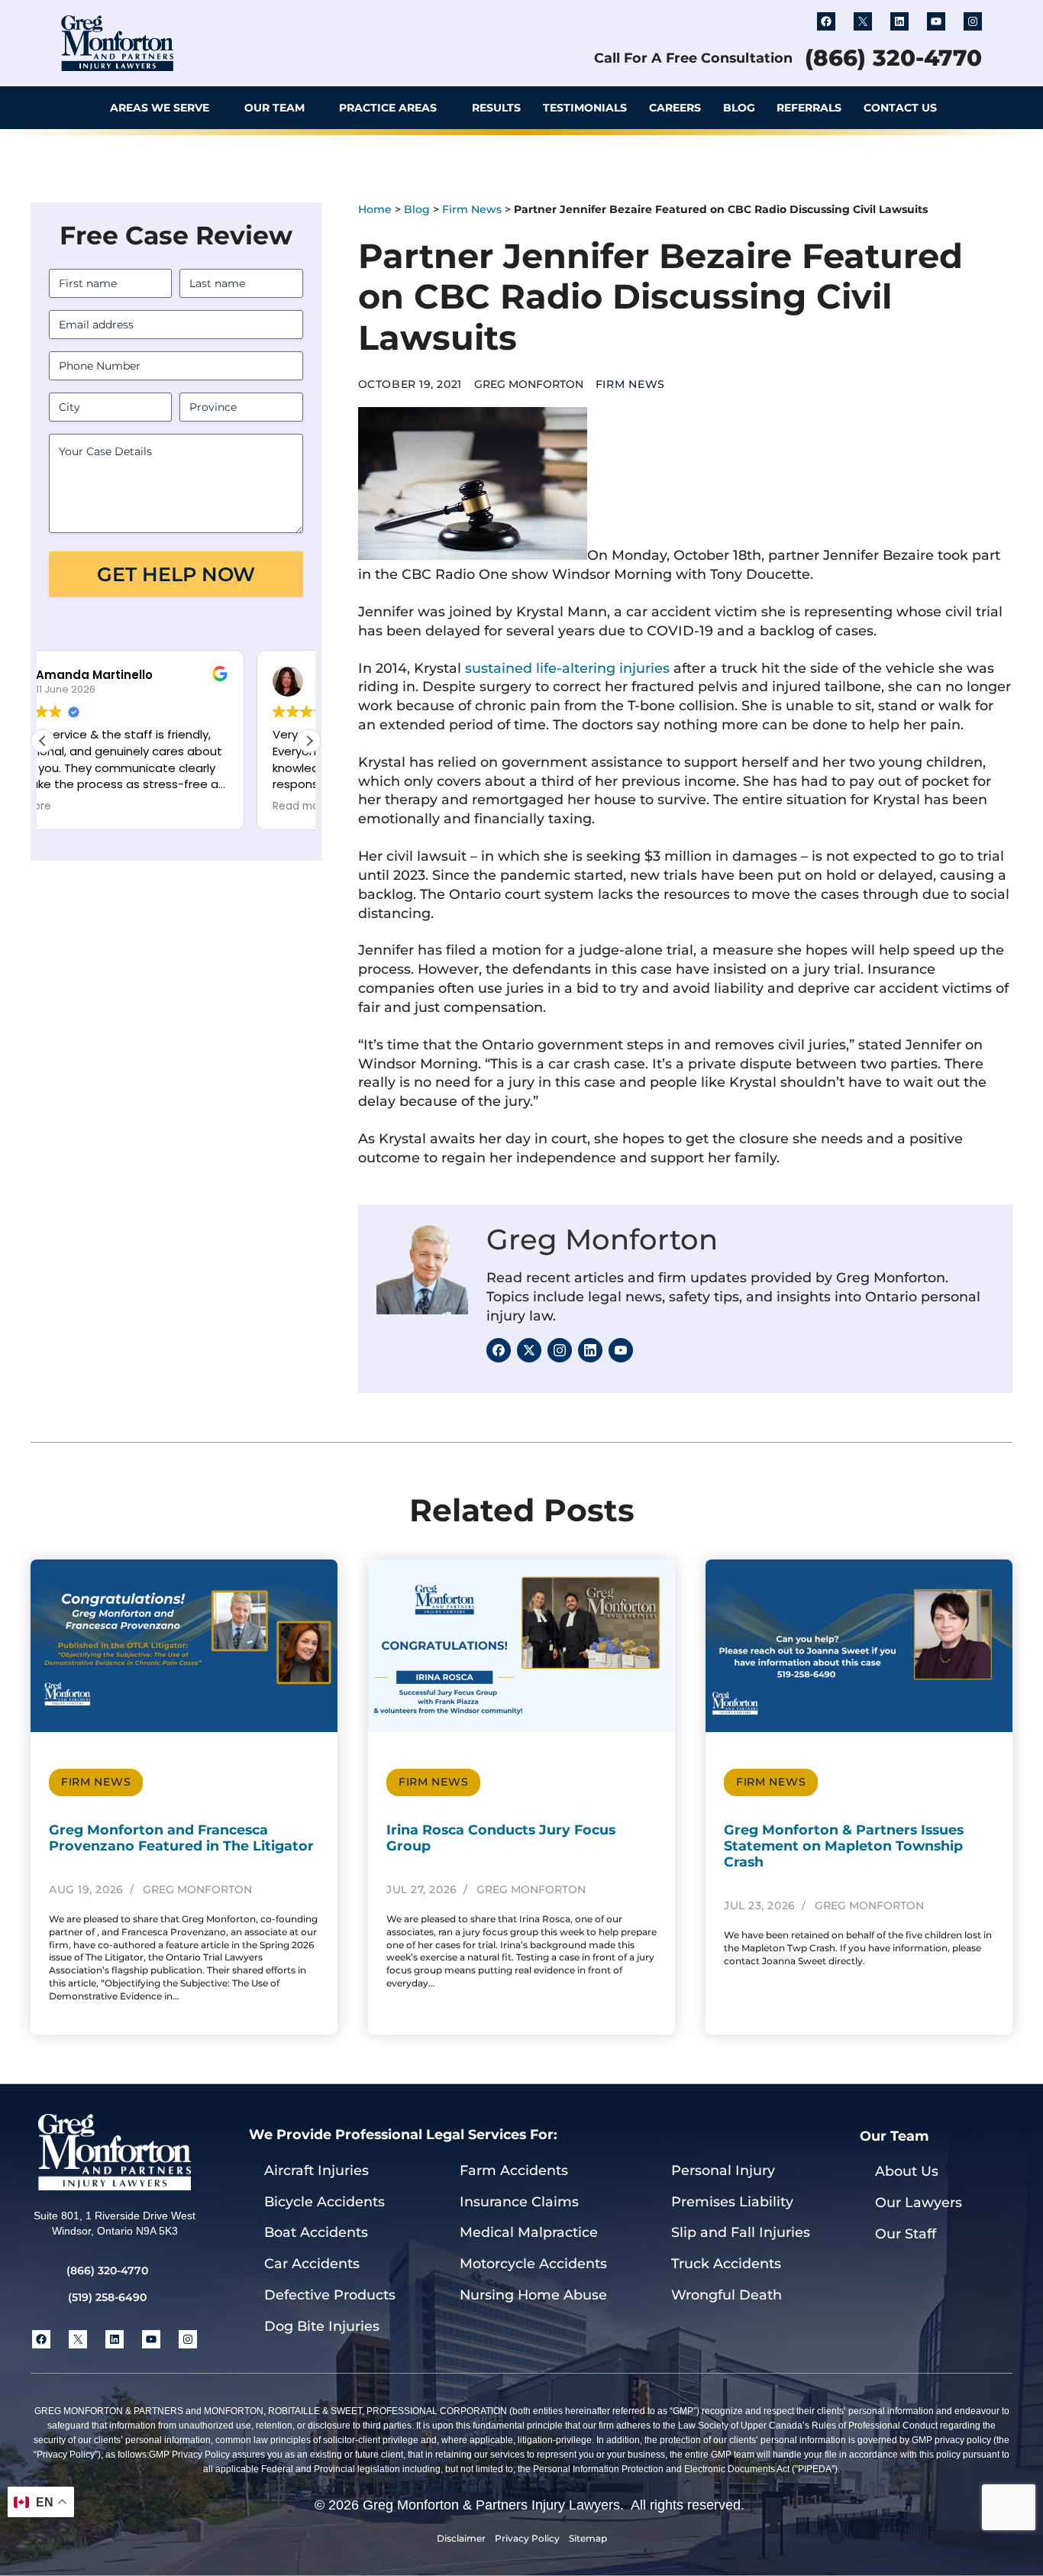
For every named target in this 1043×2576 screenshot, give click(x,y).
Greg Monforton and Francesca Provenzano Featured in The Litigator (181, 1837)
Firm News (472, 209)
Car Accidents (312, 2263)
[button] (967, 108)
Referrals (809, 108)
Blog (739, 108)
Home (375, 209)
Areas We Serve (160, 108)
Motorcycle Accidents (533, 2263)
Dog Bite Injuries (322, 2326)
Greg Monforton (602, 1239)
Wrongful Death (727, 2295)
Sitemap (588, 2538)
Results (496, 108)
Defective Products (330, 2295)
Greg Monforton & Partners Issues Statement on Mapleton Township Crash (844, 1846)
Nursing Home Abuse (533, 2295)
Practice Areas (388, 108)
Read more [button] (87, 806)
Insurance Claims (519, 2201)
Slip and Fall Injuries (741, 2232)
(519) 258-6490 (107, 2297)
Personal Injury (723, 2170)
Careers (675, 108)
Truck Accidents (726, 2263)
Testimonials (585, 108)
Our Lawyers (919, 2202)
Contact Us (900, 108)
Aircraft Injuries (316, 2170)
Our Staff (906, 2233)
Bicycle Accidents (325, 2201)
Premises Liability (732, 2201)
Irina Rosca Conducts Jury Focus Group (501, 1837)
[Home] (78, 108)
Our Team (274, 108)
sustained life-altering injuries (567, 668)
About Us (907, 2171)
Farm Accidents (514, 2170)
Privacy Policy (527, 2538)
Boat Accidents (316, 2232)
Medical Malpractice (529, 2232)
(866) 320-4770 (893, 58)
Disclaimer (461, 2538)
